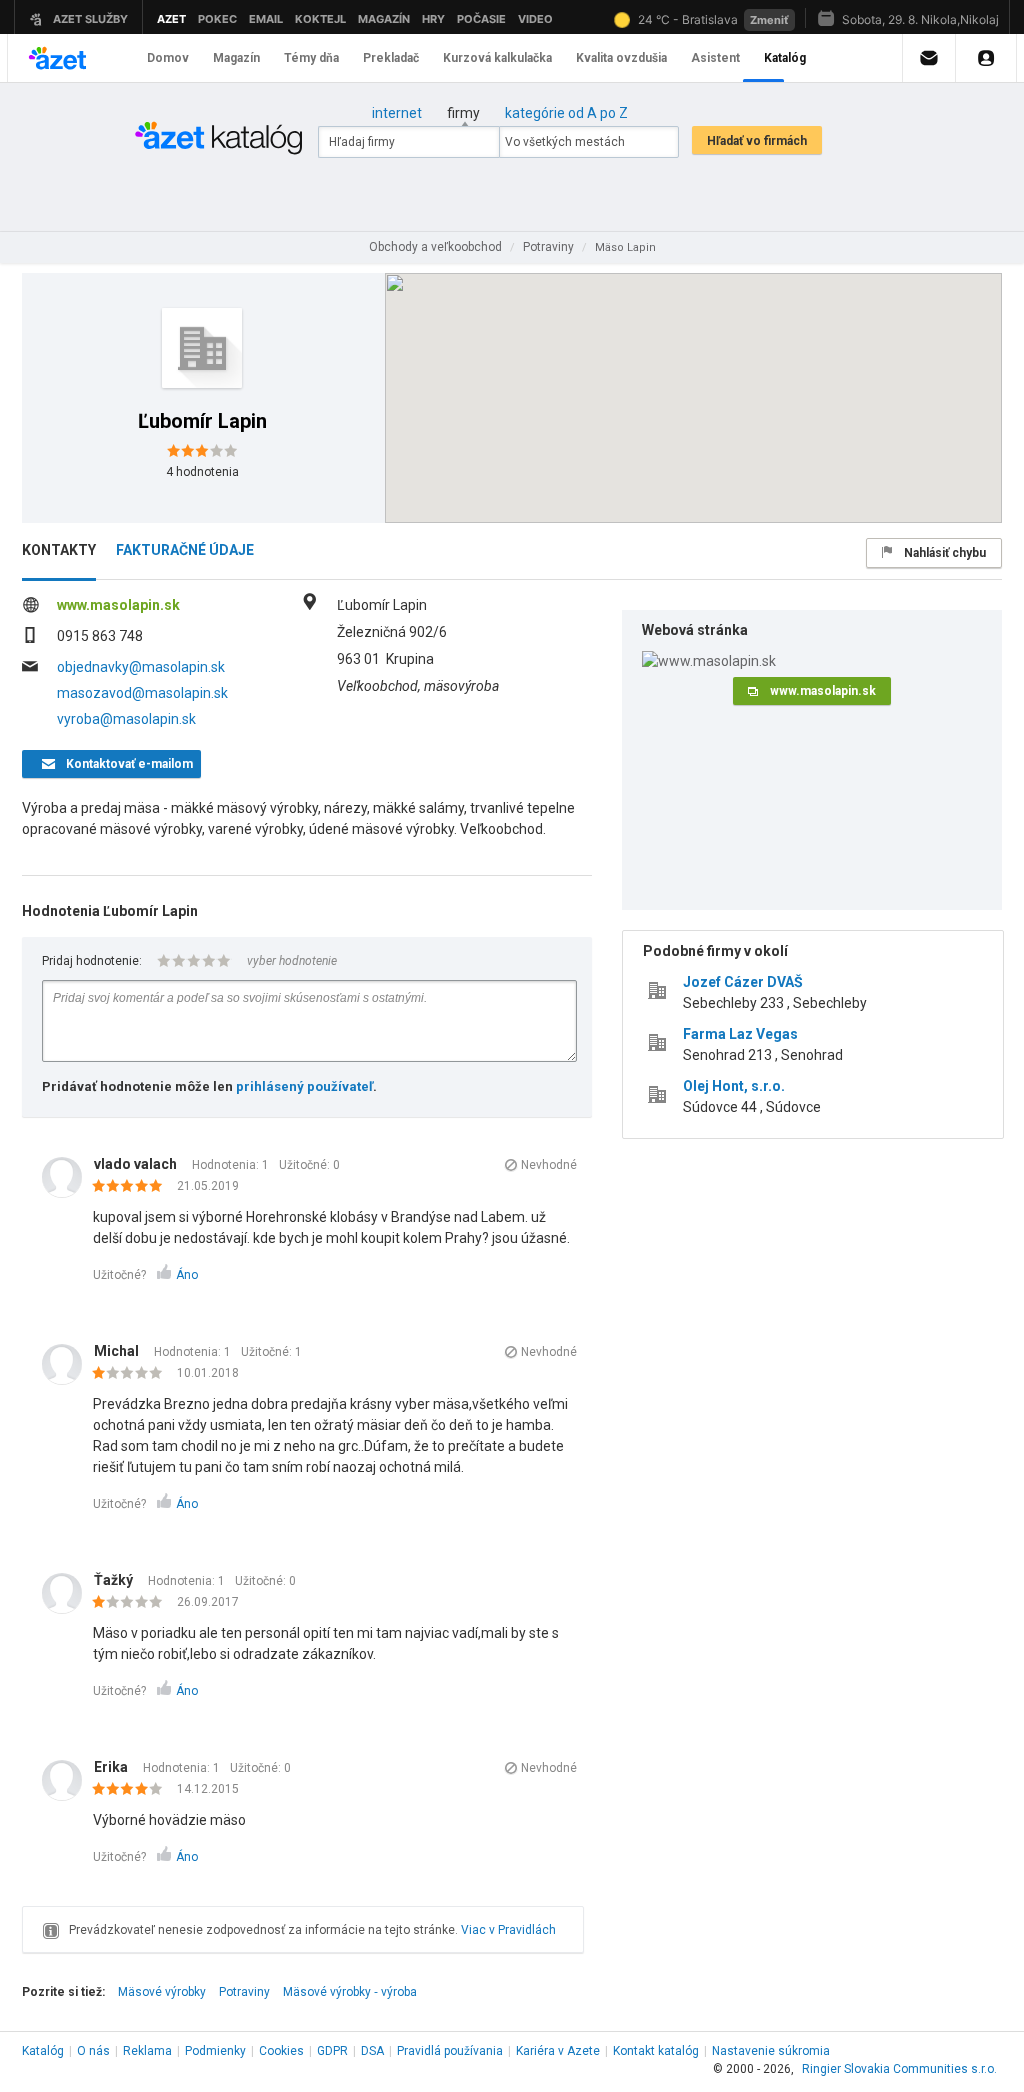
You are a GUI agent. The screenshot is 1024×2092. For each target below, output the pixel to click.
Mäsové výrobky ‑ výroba (350, 1992)
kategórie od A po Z (566, 113)
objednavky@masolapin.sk (141, 667)
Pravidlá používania (450, 2051)
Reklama (147, 2051)
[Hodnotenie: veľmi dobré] (132, 1790)
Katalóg (43, 2051)
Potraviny (244, 1992)
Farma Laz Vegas (740, 1034)
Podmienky (215, 2051)
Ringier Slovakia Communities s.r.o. (899, 2069)
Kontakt (656, 2051)
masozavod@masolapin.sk (142, 693)
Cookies (281, 2051)
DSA (372, 2051)
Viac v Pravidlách (508, 1930)
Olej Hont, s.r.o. (734, 1086)
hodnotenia (202, 472)
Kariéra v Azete (558, 2051)
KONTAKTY (59, 550)
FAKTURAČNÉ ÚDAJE (185, 550)
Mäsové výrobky (162, 1992)
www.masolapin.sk (118, 605)
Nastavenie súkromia (771, 2051)
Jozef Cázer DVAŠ (743, 982)
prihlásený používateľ (304, 1086)
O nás (93, 2051)
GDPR (332, 2051)
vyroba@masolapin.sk (126, 719)
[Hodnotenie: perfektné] (132, 1187)
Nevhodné (549, 1165)
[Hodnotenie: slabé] (132, 1374)
